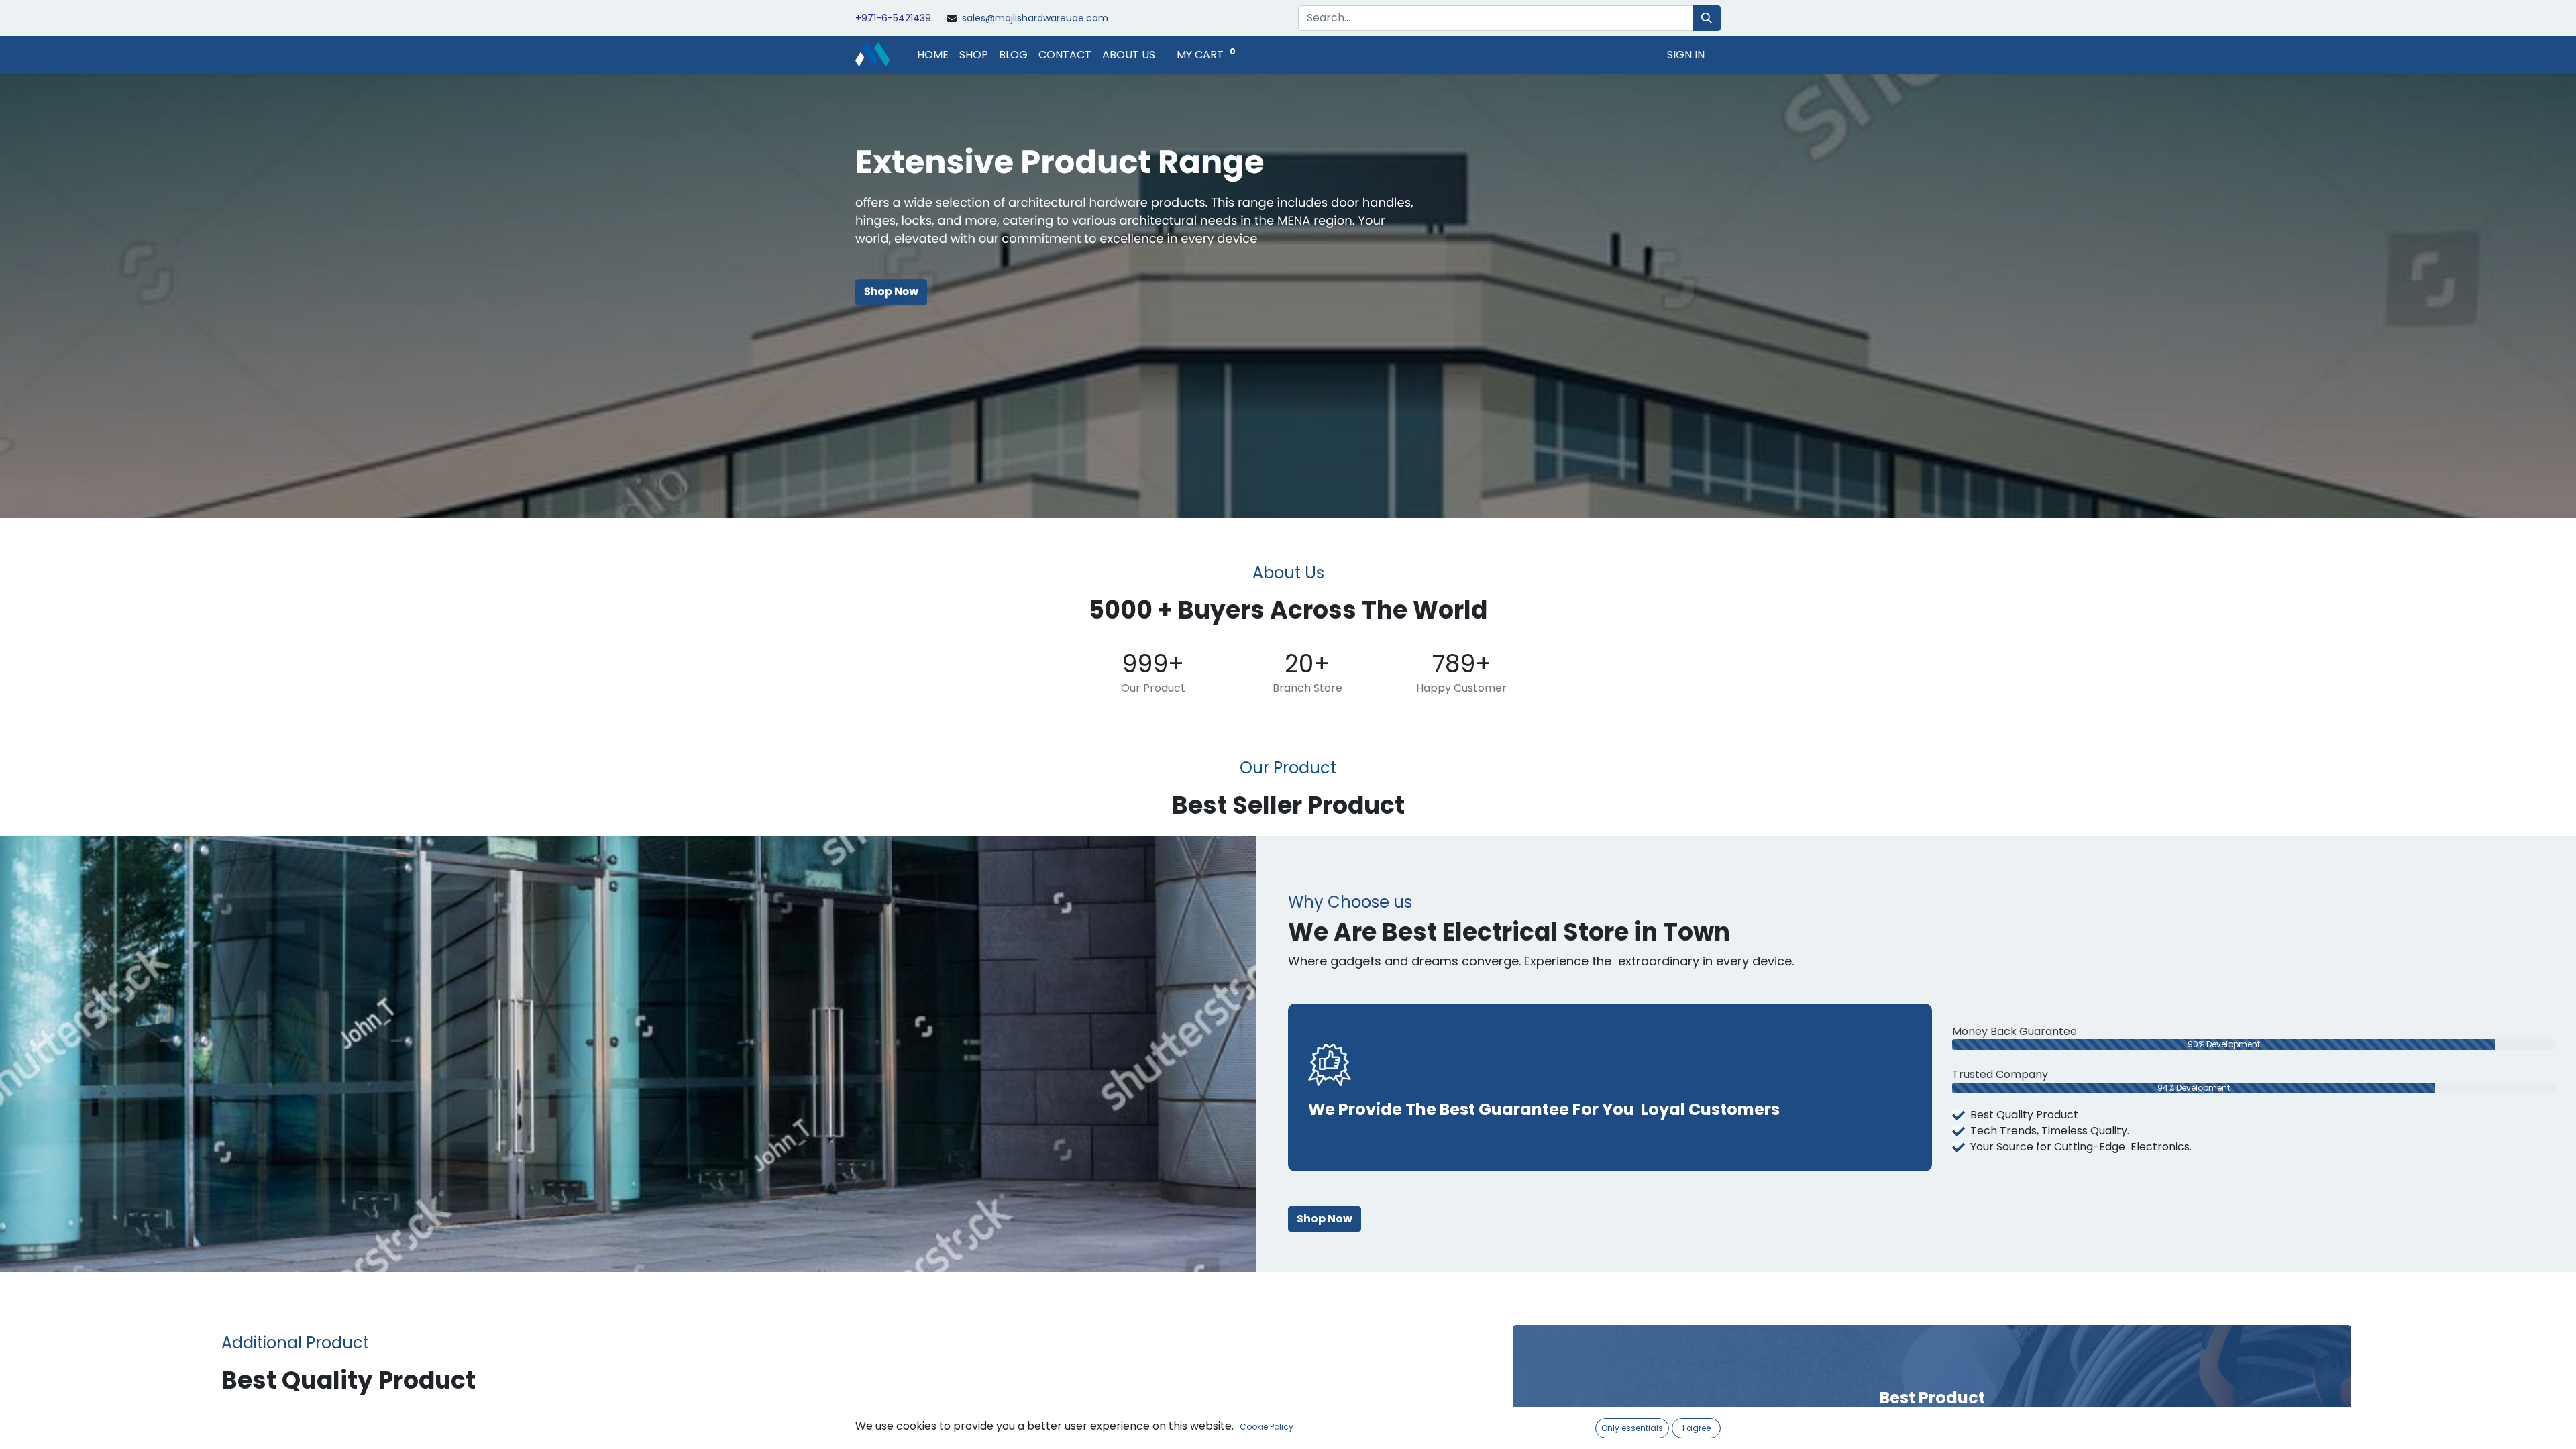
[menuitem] (933, 55)
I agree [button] (1697, 1428)
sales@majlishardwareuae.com (1035, 18)
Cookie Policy (1267, 1427)
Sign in (1686, 55)
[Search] (1707, 18)
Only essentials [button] (1632, 1428)
